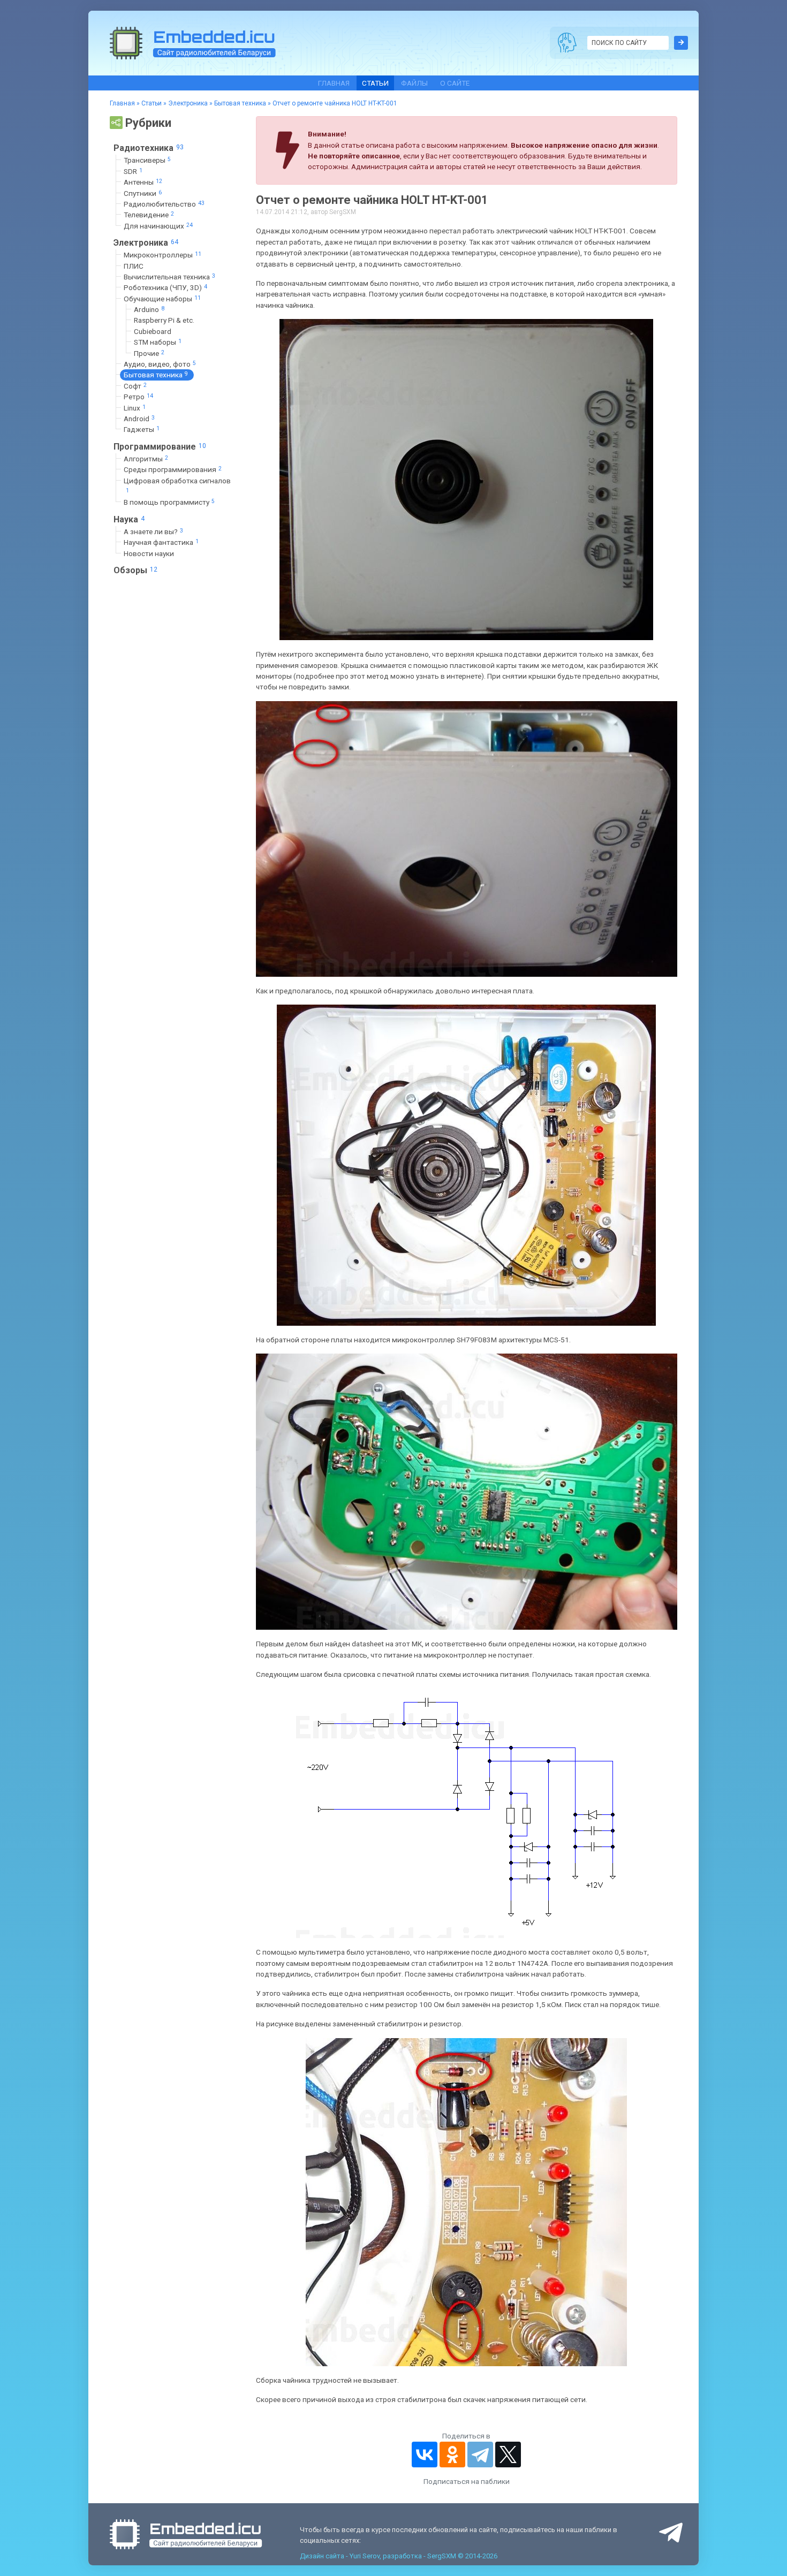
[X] (508, 2455)
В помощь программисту (169, 502)
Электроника (188, 103)
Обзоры (135, 570)
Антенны (143, 182)
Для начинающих (158, 226)
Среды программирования (173, 469)
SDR (133, 171)
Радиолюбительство (164, 204)
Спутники (143, 193)
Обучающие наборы (162, 299)
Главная (334, 83)
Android (139, 419)
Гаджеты (142, 429)
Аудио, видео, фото (160, 364)
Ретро (138, 397)
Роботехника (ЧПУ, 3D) (165, 287)
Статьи (375, 83)
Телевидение (149, 215)
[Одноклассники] (452, 2455)
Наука (129, 519)
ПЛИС (134, 266)
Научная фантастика (161, 542)
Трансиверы (147, 160)
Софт (135, 386)
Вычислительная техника (169, 277)
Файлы (414, 83)
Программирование (160, 447)
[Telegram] (480, 2455)
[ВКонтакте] (425, 2455)
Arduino (149, 309)
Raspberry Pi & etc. (164, 320)
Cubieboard (153, 331)
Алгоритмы (146, 459)
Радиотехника (149, 148)
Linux (135, 408)
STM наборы (158, 342)
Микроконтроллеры (162, 255)
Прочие (149, 353)
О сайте (455, 83)
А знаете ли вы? (153, 531)
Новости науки (149, 553)
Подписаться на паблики (467, 2481)
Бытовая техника (240, 103)
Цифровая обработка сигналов (177, 485)
